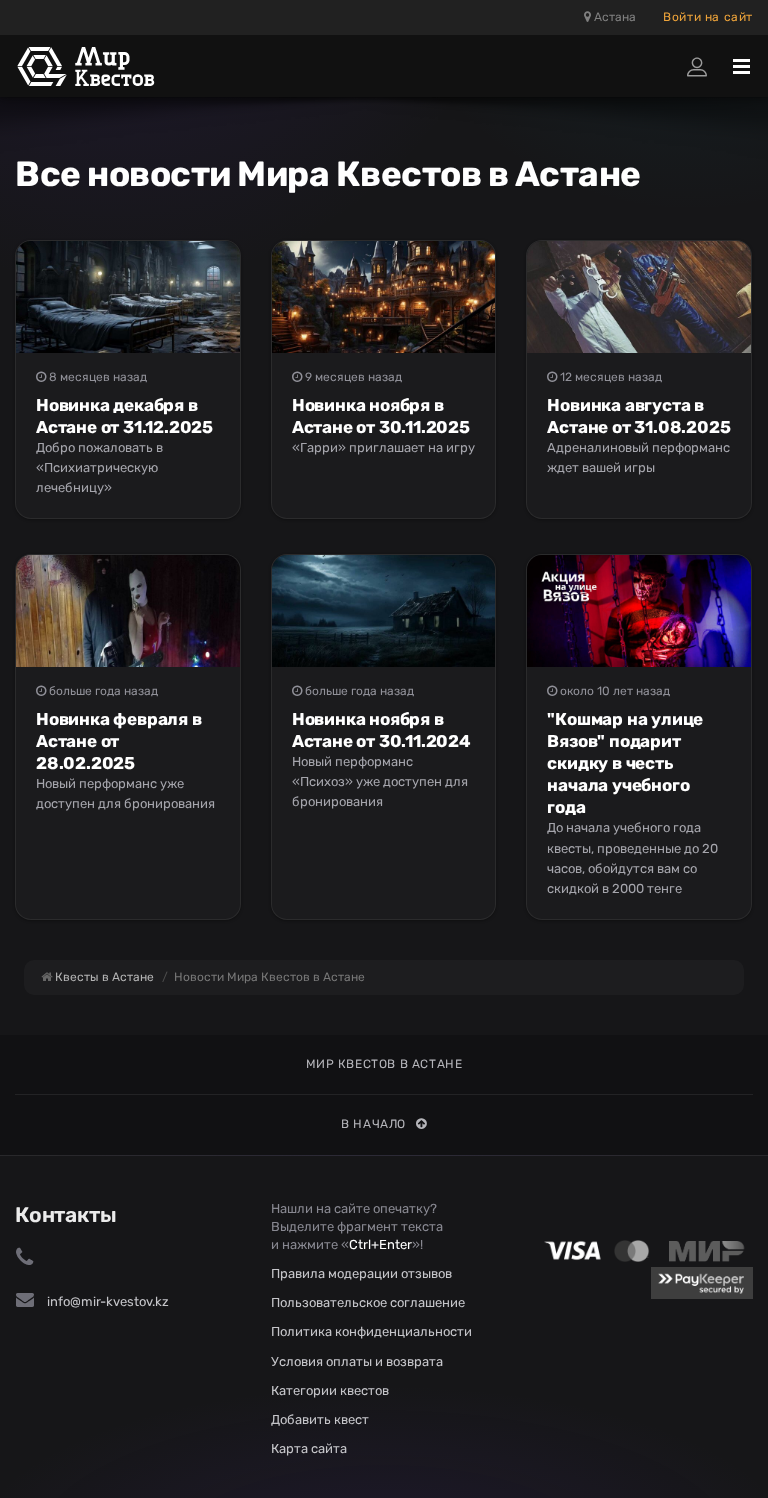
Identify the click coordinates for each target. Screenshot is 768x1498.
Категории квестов (330, 1390)
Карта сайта (309, 1448)
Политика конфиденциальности (371, 1331)
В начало (373, 1124)
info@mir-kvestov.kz (108, 1301)
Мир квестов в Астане (384, 1064)
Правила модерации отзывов (361, 1273)
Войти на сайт (708, 17)
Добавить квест (320, 1419)
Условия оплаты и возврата (357, 1361)
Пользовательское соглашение (368, 1302)
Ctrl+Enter (380, 1244)
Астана (613, 17)
